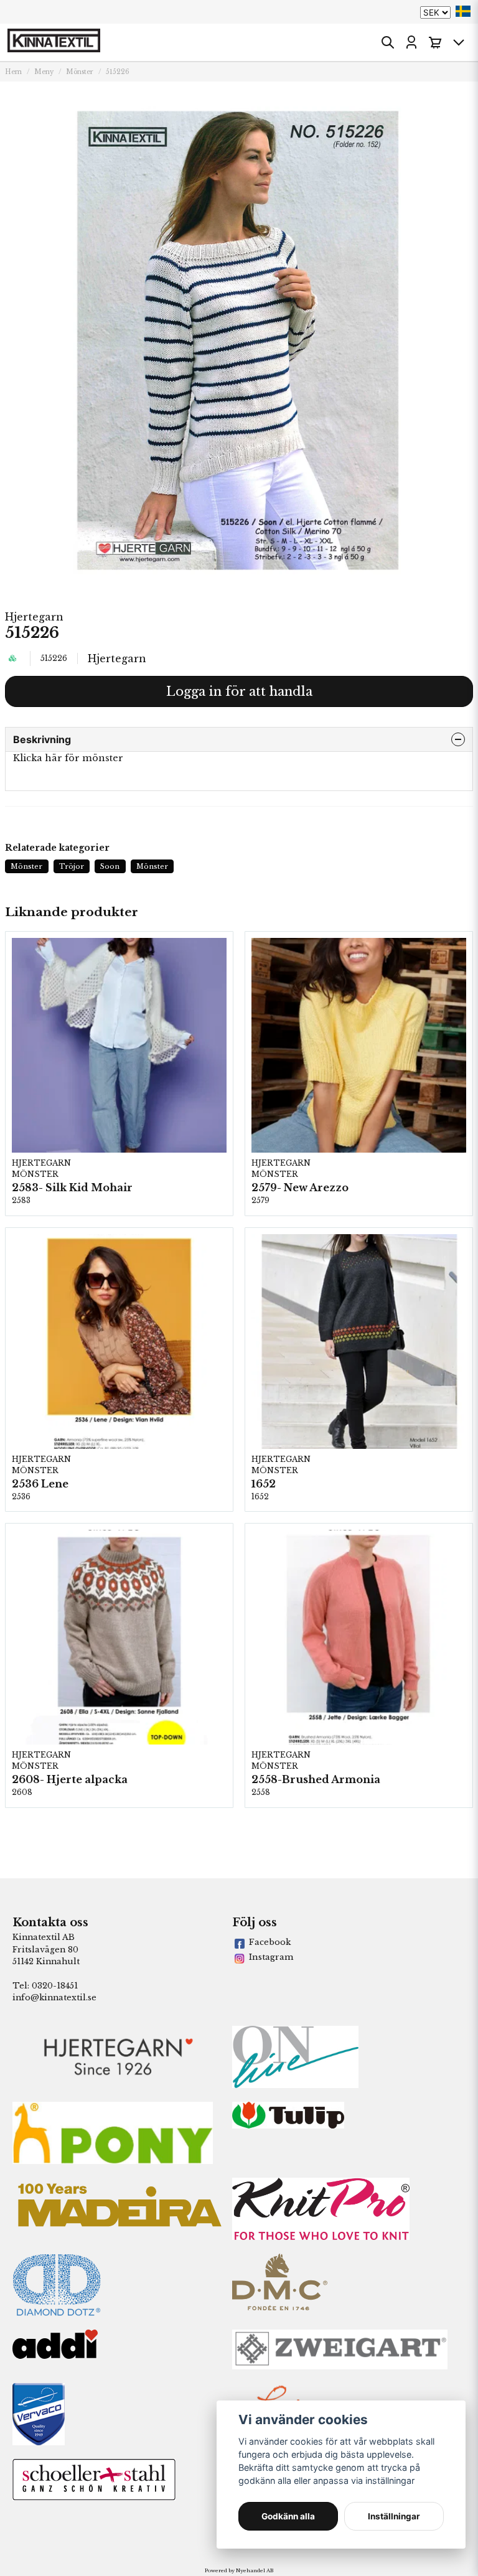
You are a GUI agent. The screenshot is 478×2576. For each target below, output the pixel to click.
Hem (13, 72)
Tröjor (72, 866)
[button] (463, 11)
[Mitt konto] (411, 42)
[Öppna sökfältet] (388, 42)
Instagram (271, 1957)
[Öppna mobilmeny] (459, 42)
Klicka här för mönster (68, 758)
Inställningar (394, 2516)
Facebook (270, 1942)
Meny (44, 72)
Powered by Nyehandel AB (239, 2570)
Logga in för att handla (239, 691)
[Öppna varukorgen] (435, 42)
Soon (110, 866)
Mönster (80, 72)
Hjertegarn (34, 617)
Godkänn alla (288, 2516)
